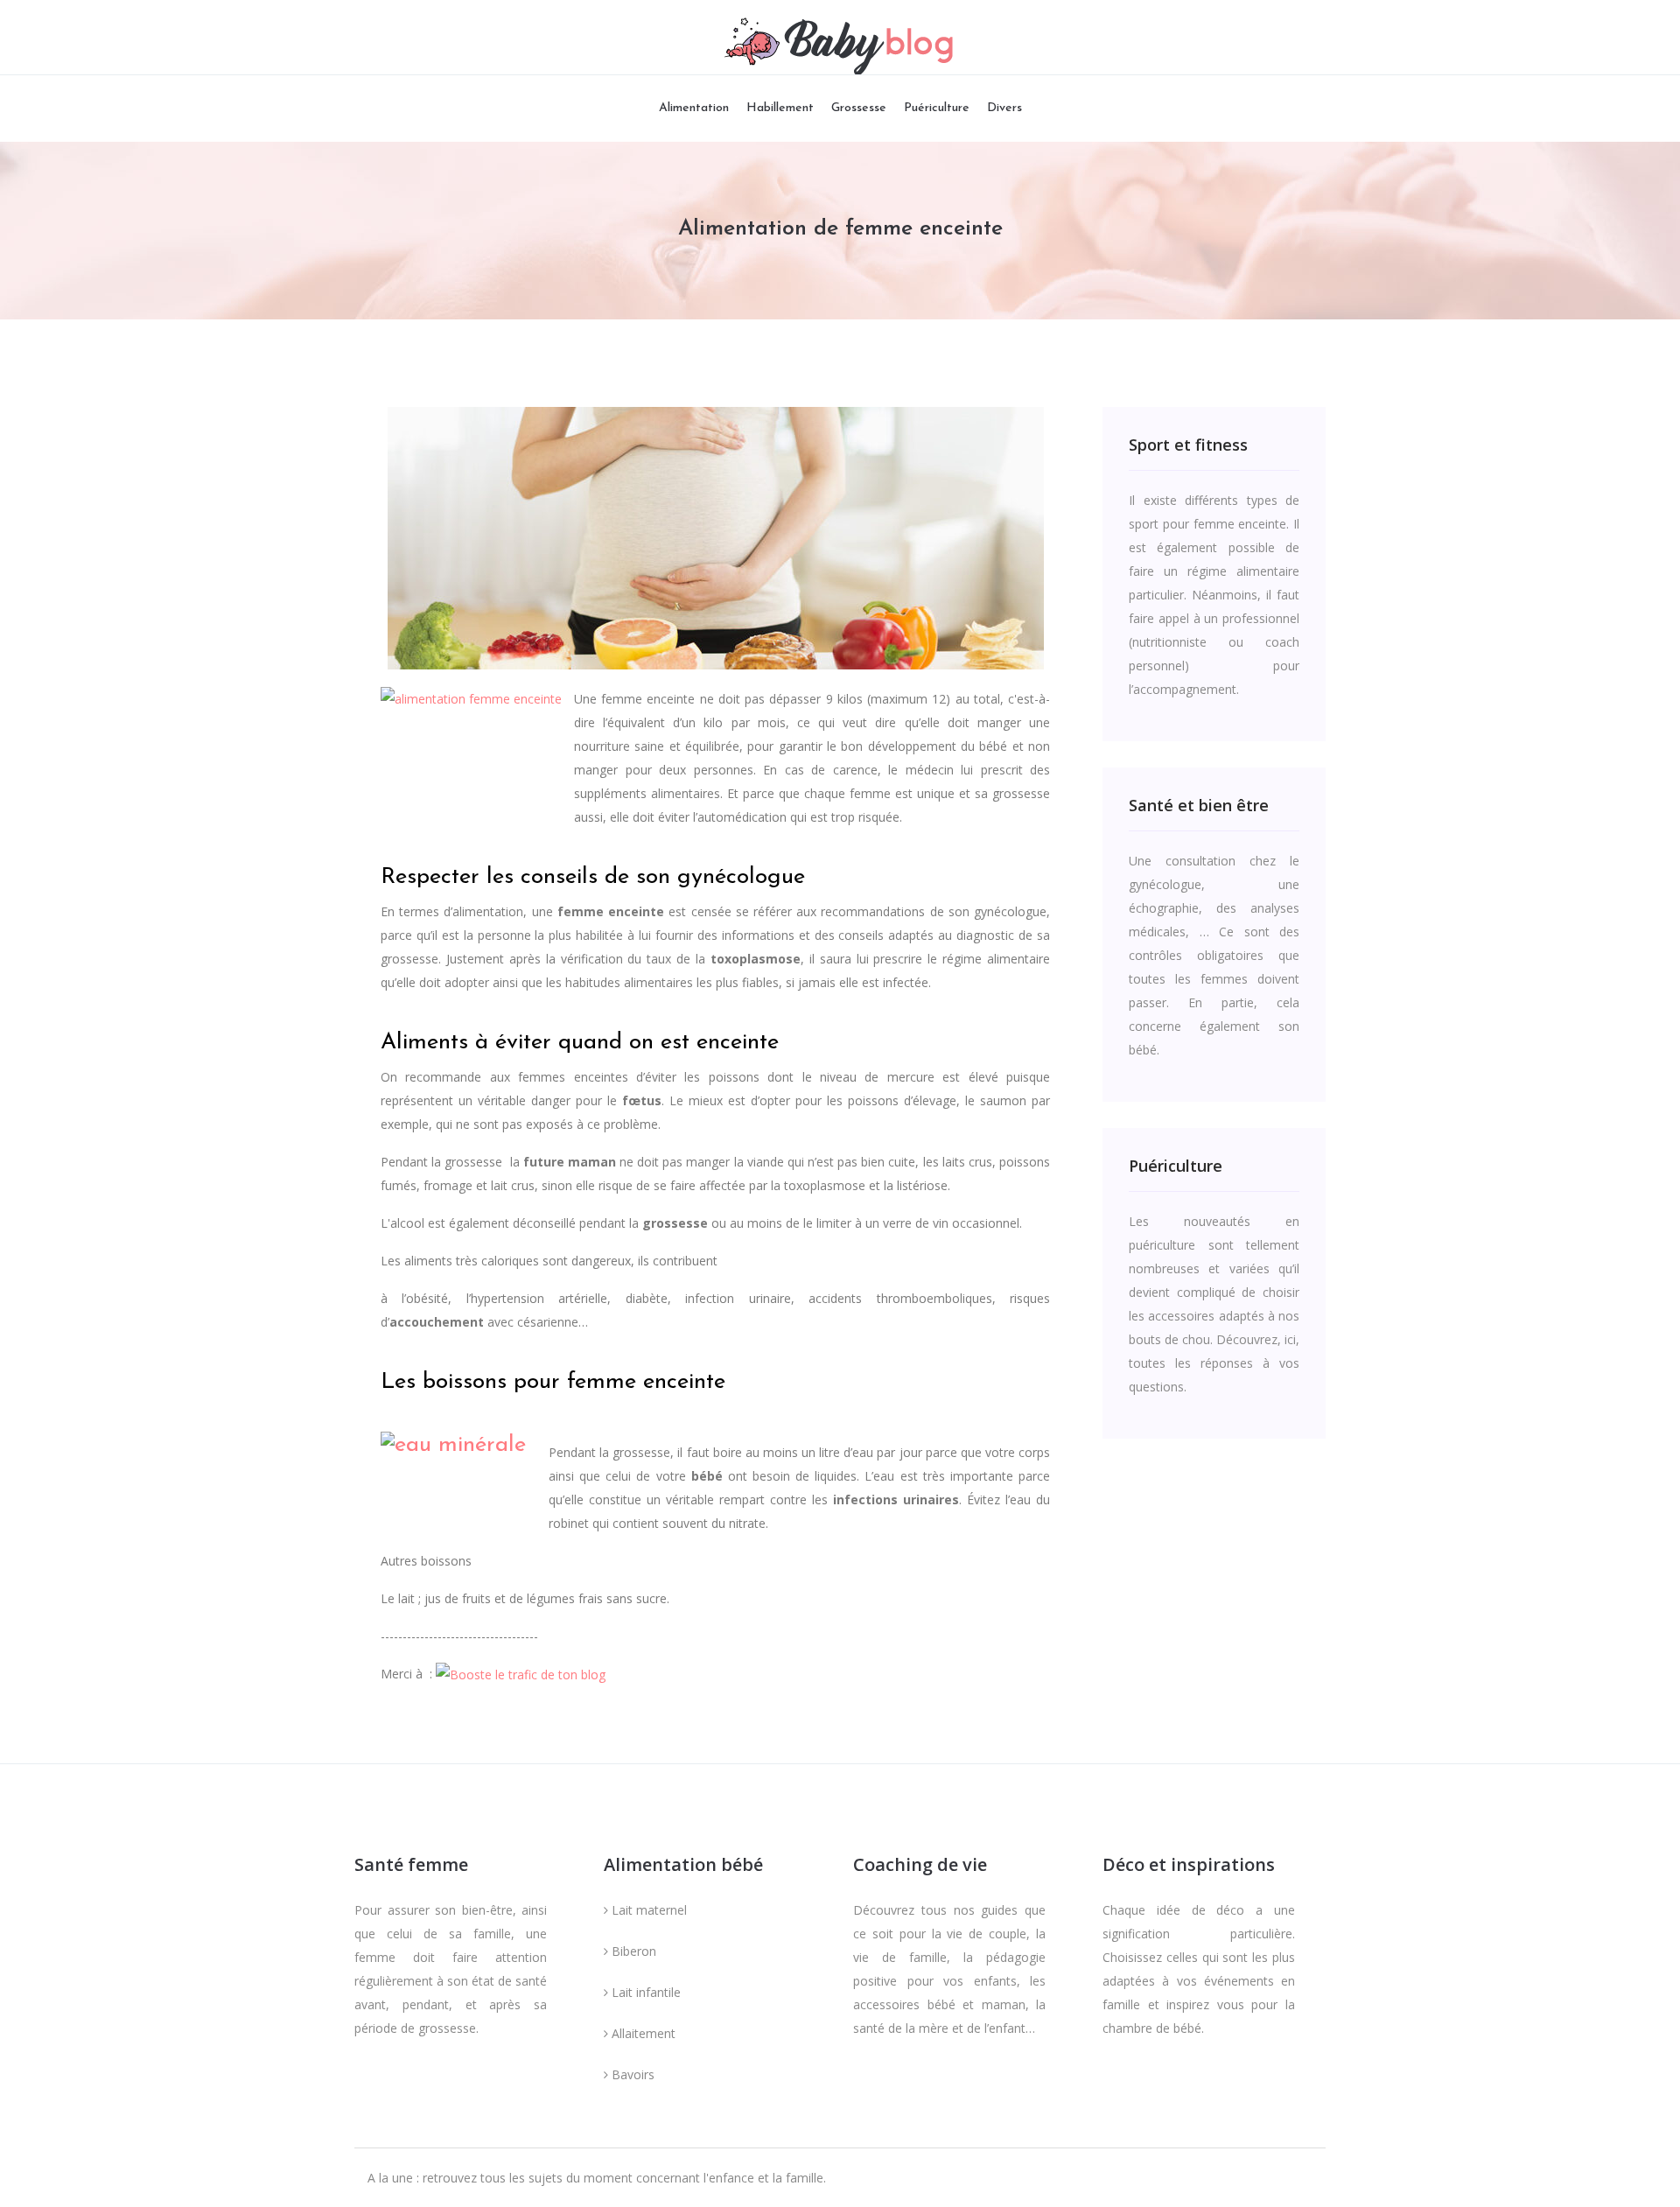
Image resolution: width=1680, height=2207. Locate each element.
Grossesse (859, 108)
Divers (1004, 108)
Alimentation (694, 108)
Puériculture (937, 108)
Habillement (780, 108)
